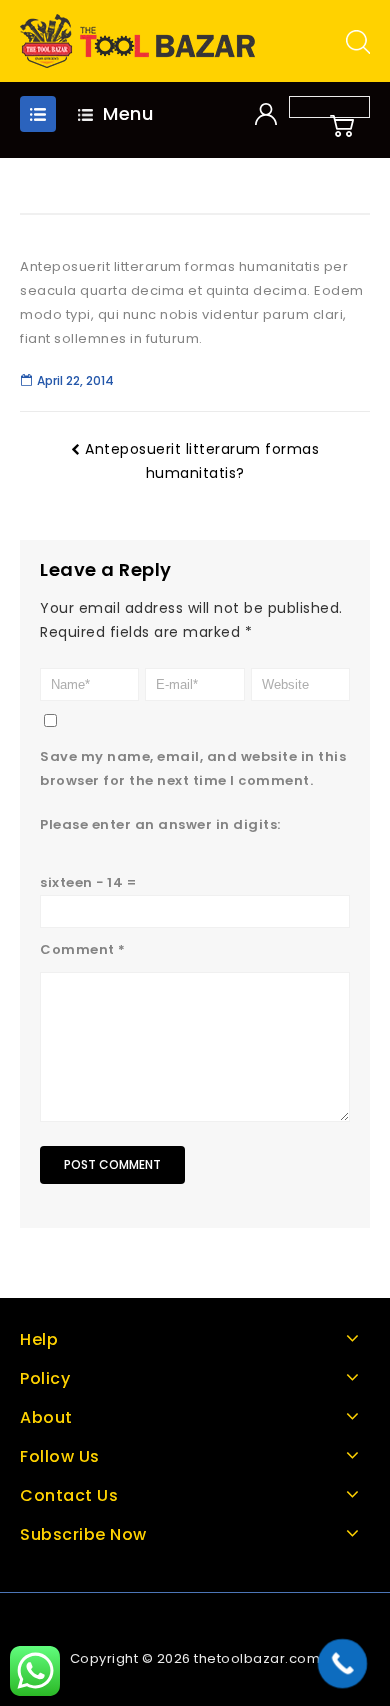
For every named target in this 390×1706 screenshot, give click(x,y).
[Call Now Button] (343, 1664)
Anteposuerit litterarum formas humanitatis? (202, 461)
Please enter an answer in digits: (160, 824)
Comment (83, 949)
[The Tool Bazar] (137, 40)
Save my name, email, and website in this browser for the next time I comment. (193, 768)
